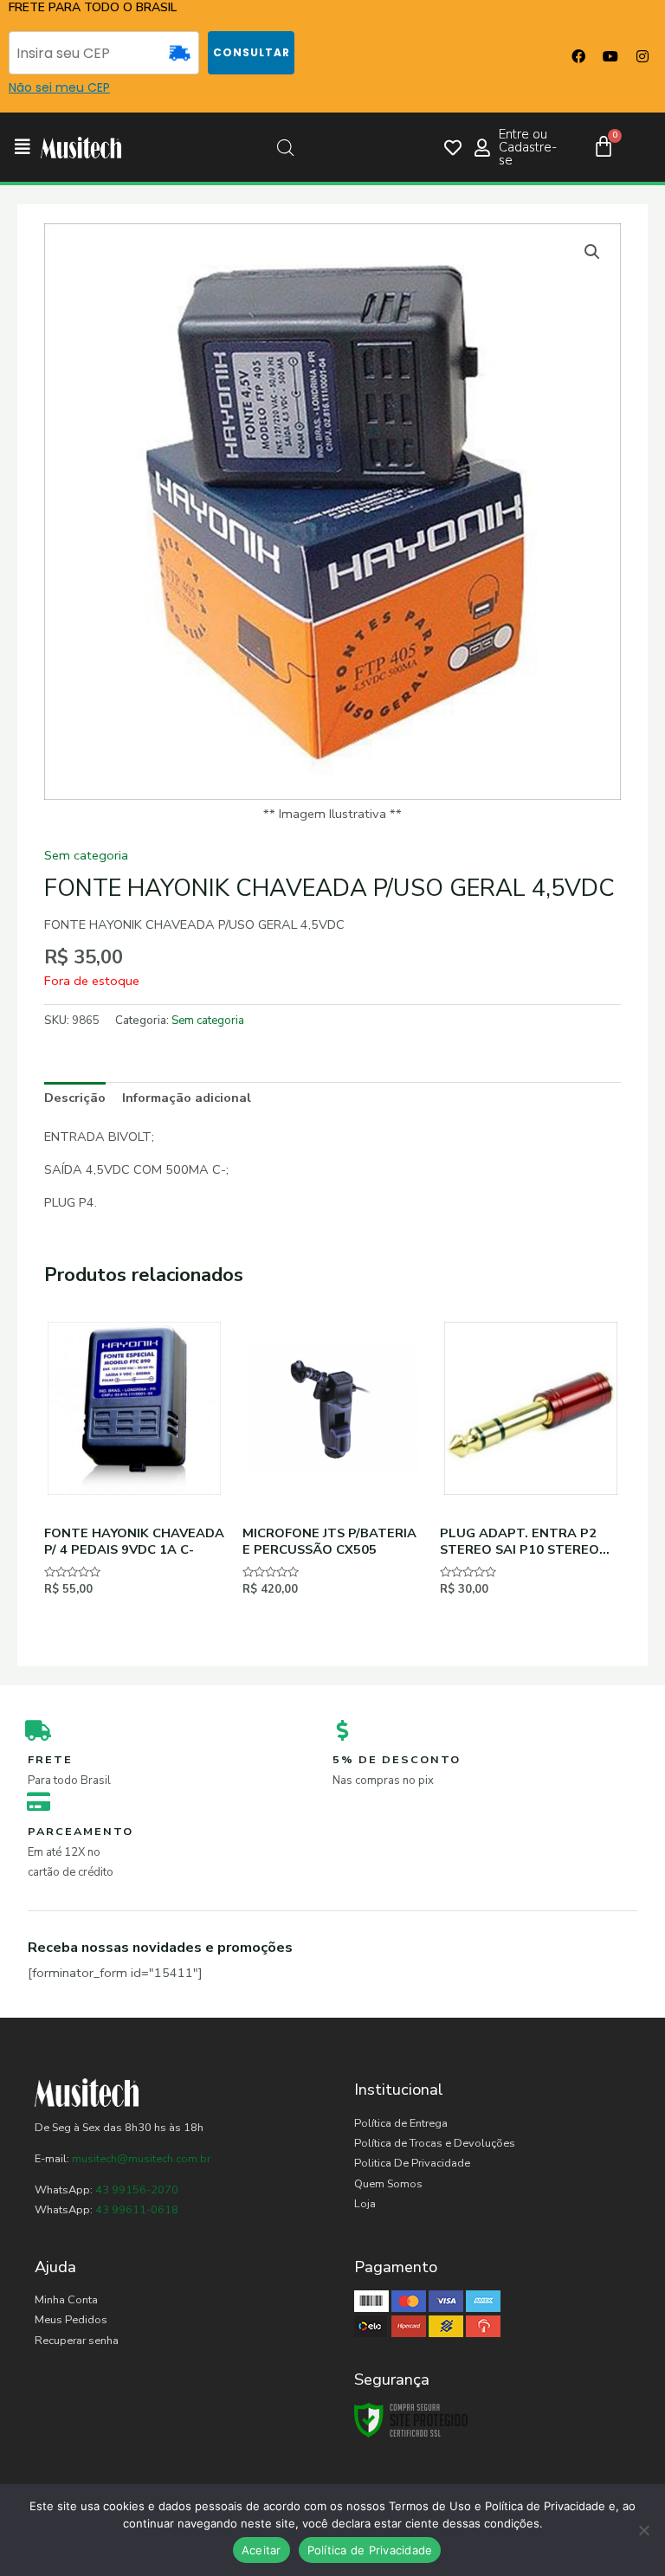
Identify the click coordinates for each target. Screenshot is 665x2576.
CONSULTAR (252, 52)
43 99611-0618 (137, 2210)
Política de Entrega (401, 2123)
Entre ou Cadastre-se (528, 147)
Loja (365, 2204)
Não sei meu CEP (59, 87)
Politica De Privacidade (412, 2163)
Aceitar (261, 2550)
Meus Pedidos (71, 2320)
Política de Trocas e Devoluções (435, 2143)
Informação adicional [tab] (187, 1098)
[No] (643, 2530)
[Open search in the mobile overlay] (286, 148)
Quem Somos (388, 2184)
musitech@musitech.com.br (141, 2159)
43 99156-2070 (136, 2190)
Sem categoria (86, 855)
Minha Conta (66, 2300)
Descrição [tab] (75, 1098)
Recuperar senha (77, 2341)
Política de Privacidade (370, 2550)
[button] (23, 148)
